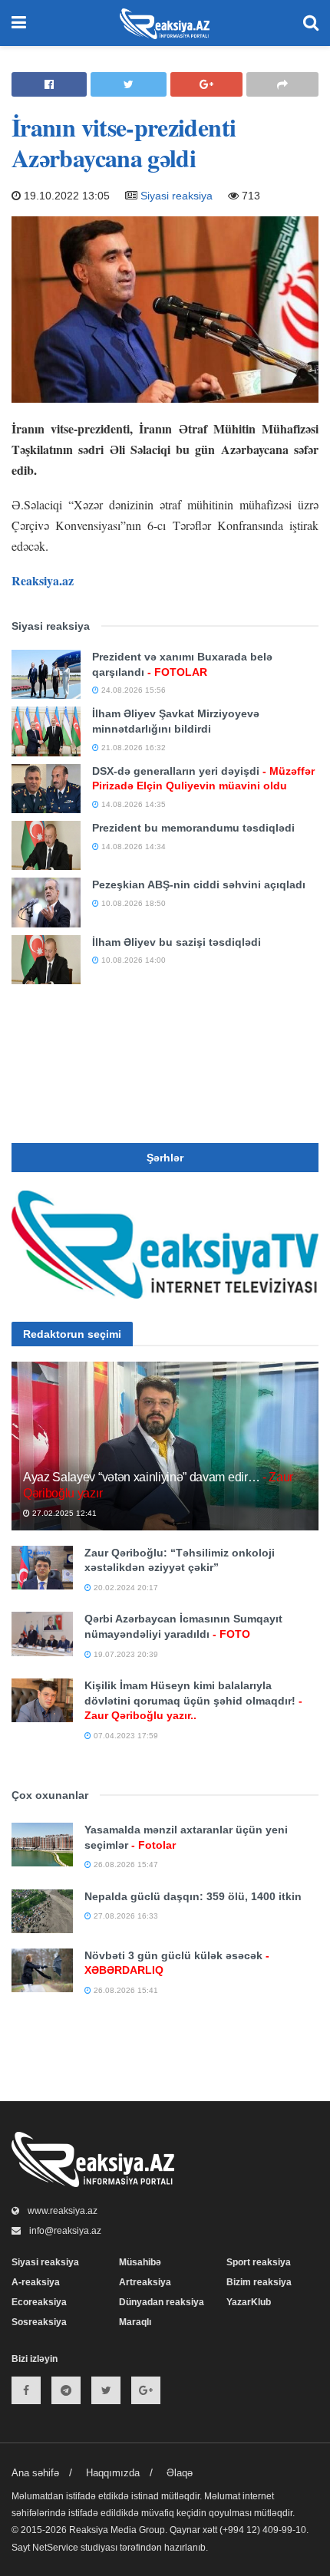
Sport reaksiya (259, 2262)
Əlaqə (180, 2473)
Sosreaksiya (39, 2322)
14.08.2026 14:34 (132, 847)
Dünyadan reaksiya (162, 2302)
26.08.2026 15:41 (125, 1990)
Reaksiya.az (43, 580)
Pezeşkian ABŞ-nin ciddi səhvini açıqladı (199, 884)
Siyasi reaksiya (177, 196)
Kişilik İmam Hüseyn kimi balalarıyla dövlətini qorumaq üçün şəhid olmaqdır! (193, 1700)
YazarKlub (249, 2302)
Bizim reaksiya (259, 2282)
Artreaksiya (145, 2282)
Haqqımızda (113, 2473)
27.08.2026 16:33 (125, 1916)
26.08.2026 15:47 (125, 1864)
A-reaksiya (36, 2282)
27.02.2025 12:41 (63, 1513)
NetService (55, 2548)
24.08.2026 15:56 (132, 690)
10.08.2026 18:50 (132, 903)
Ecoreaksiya (39, 2302)
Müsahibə (140, 2262)
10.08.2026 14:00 (132, 960)
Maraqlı (135, 2322)
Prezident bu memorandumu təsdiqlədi (193, 828)
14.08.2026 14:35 (132, 804)
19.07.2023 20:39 (125, 1654)
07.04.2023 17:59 (125, 1736)
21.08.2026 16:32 (132, 748)
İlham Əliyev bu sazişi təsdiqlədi (177, 942)
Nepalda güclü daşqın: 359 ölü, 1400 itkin (193, 1896)
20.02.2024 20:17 (125, 1588)
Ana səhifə (35, 2473)
